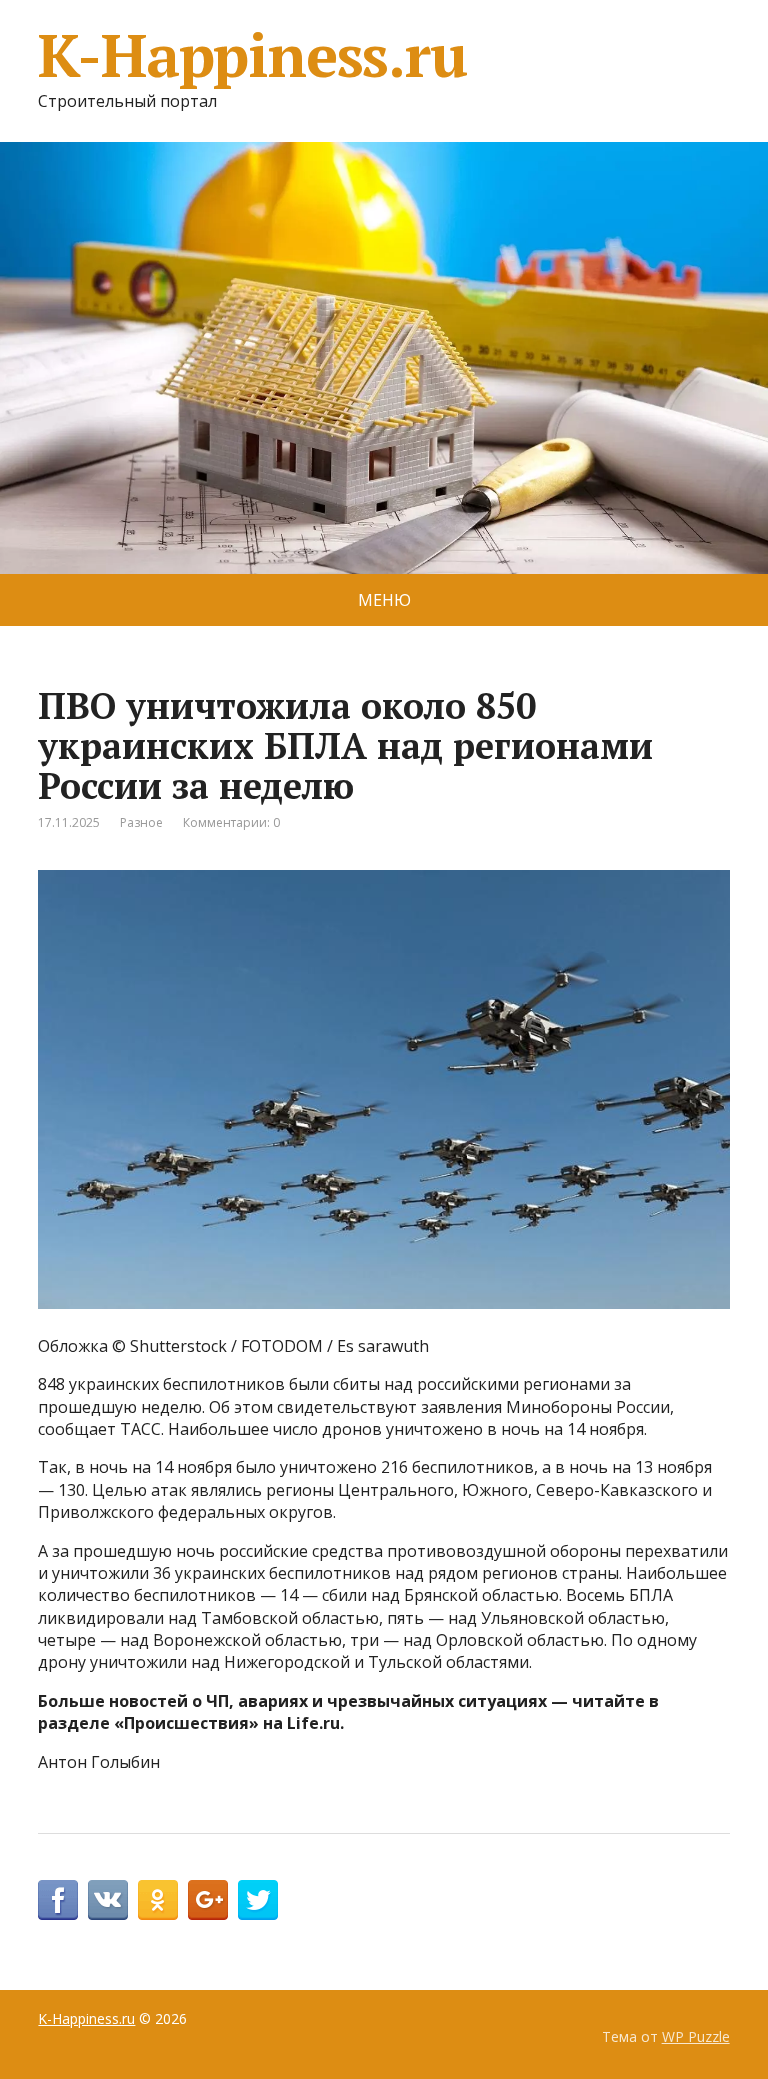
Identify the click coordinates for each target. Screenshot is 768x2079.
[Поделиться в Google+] (208, 1900)
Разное (141, 822)
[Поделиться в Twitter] (258, 1900)
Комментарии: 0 (231, 822)
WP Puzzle (696, 2036)
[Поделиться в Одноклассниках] (158, 1900)
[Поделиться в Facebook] (58, 1900)
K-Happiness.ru (252, 55)
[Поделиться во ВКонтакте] (108, 1900)
